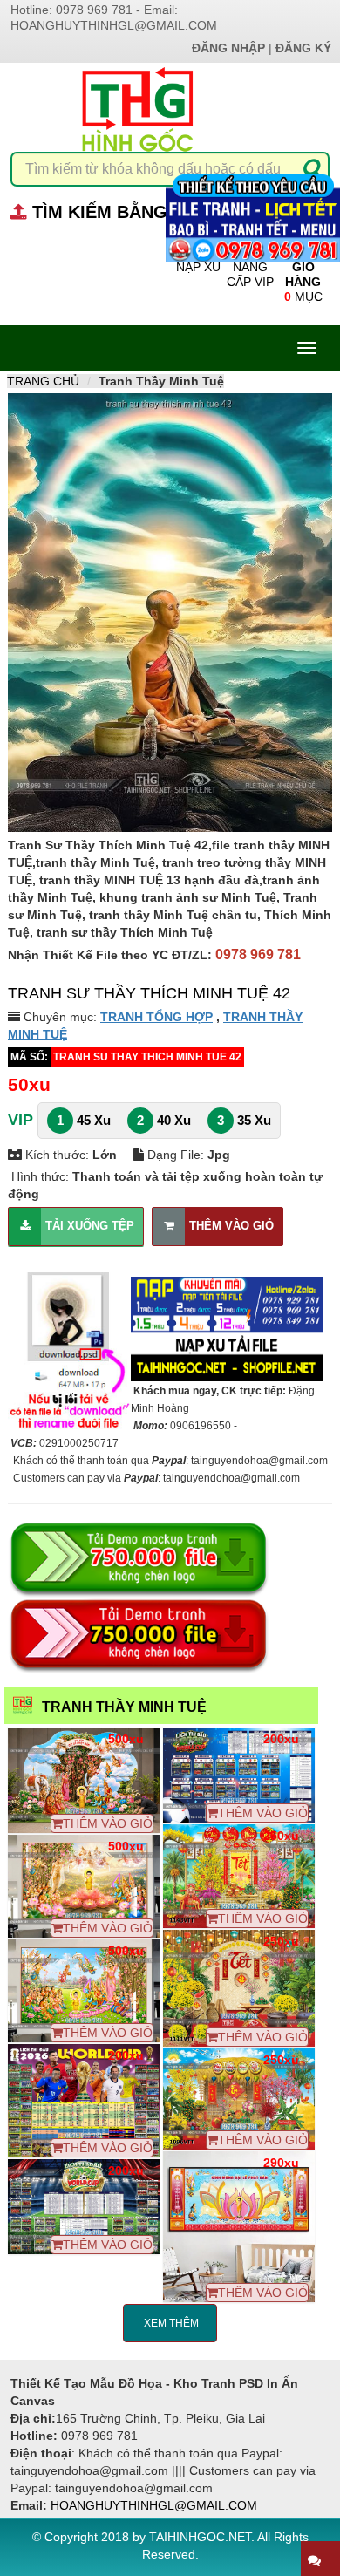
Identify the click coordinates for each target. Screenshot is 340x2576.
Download (90, 1780)
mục (303, 282)
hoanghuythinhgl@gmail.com (114, 25)
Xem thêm (170, 2323)
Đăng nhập (228, 48)
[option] (170, 613)
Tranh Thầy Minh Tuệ (124, 1707)
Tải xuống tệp (90, 1226)
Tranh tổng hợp (156, 1017)
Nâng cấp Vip (250, 274)
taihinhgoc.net (200, 2537)
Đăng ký (303, 48)
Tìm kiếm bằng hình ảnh (144, 212)
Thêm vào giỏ (231, 1226)
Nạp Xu (198, 267)
